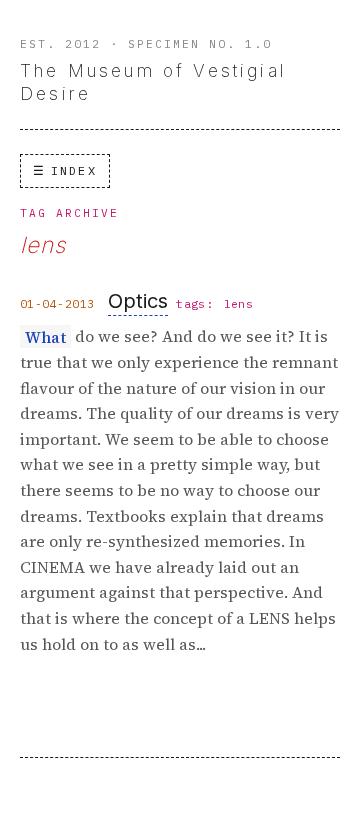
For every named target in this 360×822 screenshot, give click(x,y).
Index (74, 170)
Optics (138, 301)
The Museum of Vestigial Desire (153, 82)
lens (239, 304)
